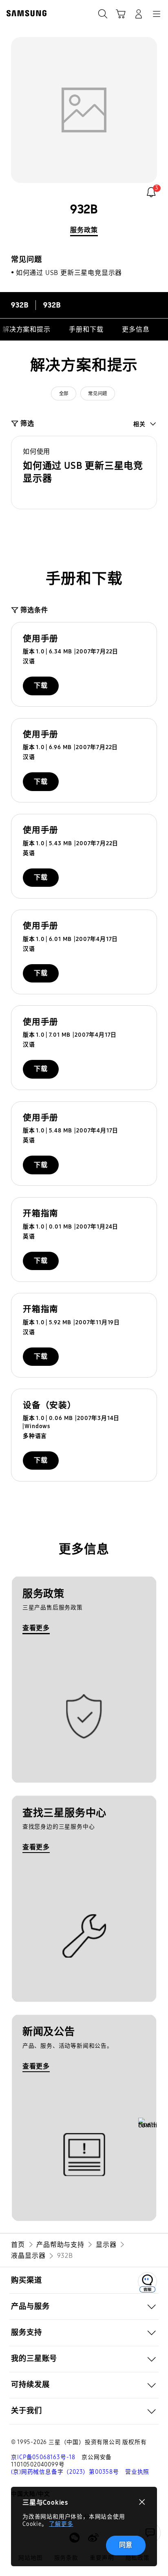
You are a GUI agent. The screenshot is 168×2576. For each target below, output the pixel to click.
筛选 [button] (27, 423)
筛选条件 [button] (34, 610)
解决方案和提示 (27, 329)
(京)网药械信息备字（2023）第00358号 (65, 2472)
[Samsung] (25, 13)
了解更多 (61, 2524)
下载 (41, 685)
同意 (126, 2545)
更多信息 (136, 329)
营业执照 (137, 2472)
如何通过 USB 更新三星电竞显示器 (69, 273)
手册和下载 (86, 329)
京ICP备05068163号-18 (43, 2457)
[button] (84, 473)
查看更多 (36, 1628)
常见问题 (97, 393)
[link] (151, 192)
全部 (64, 393)
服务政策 (84, 230)
